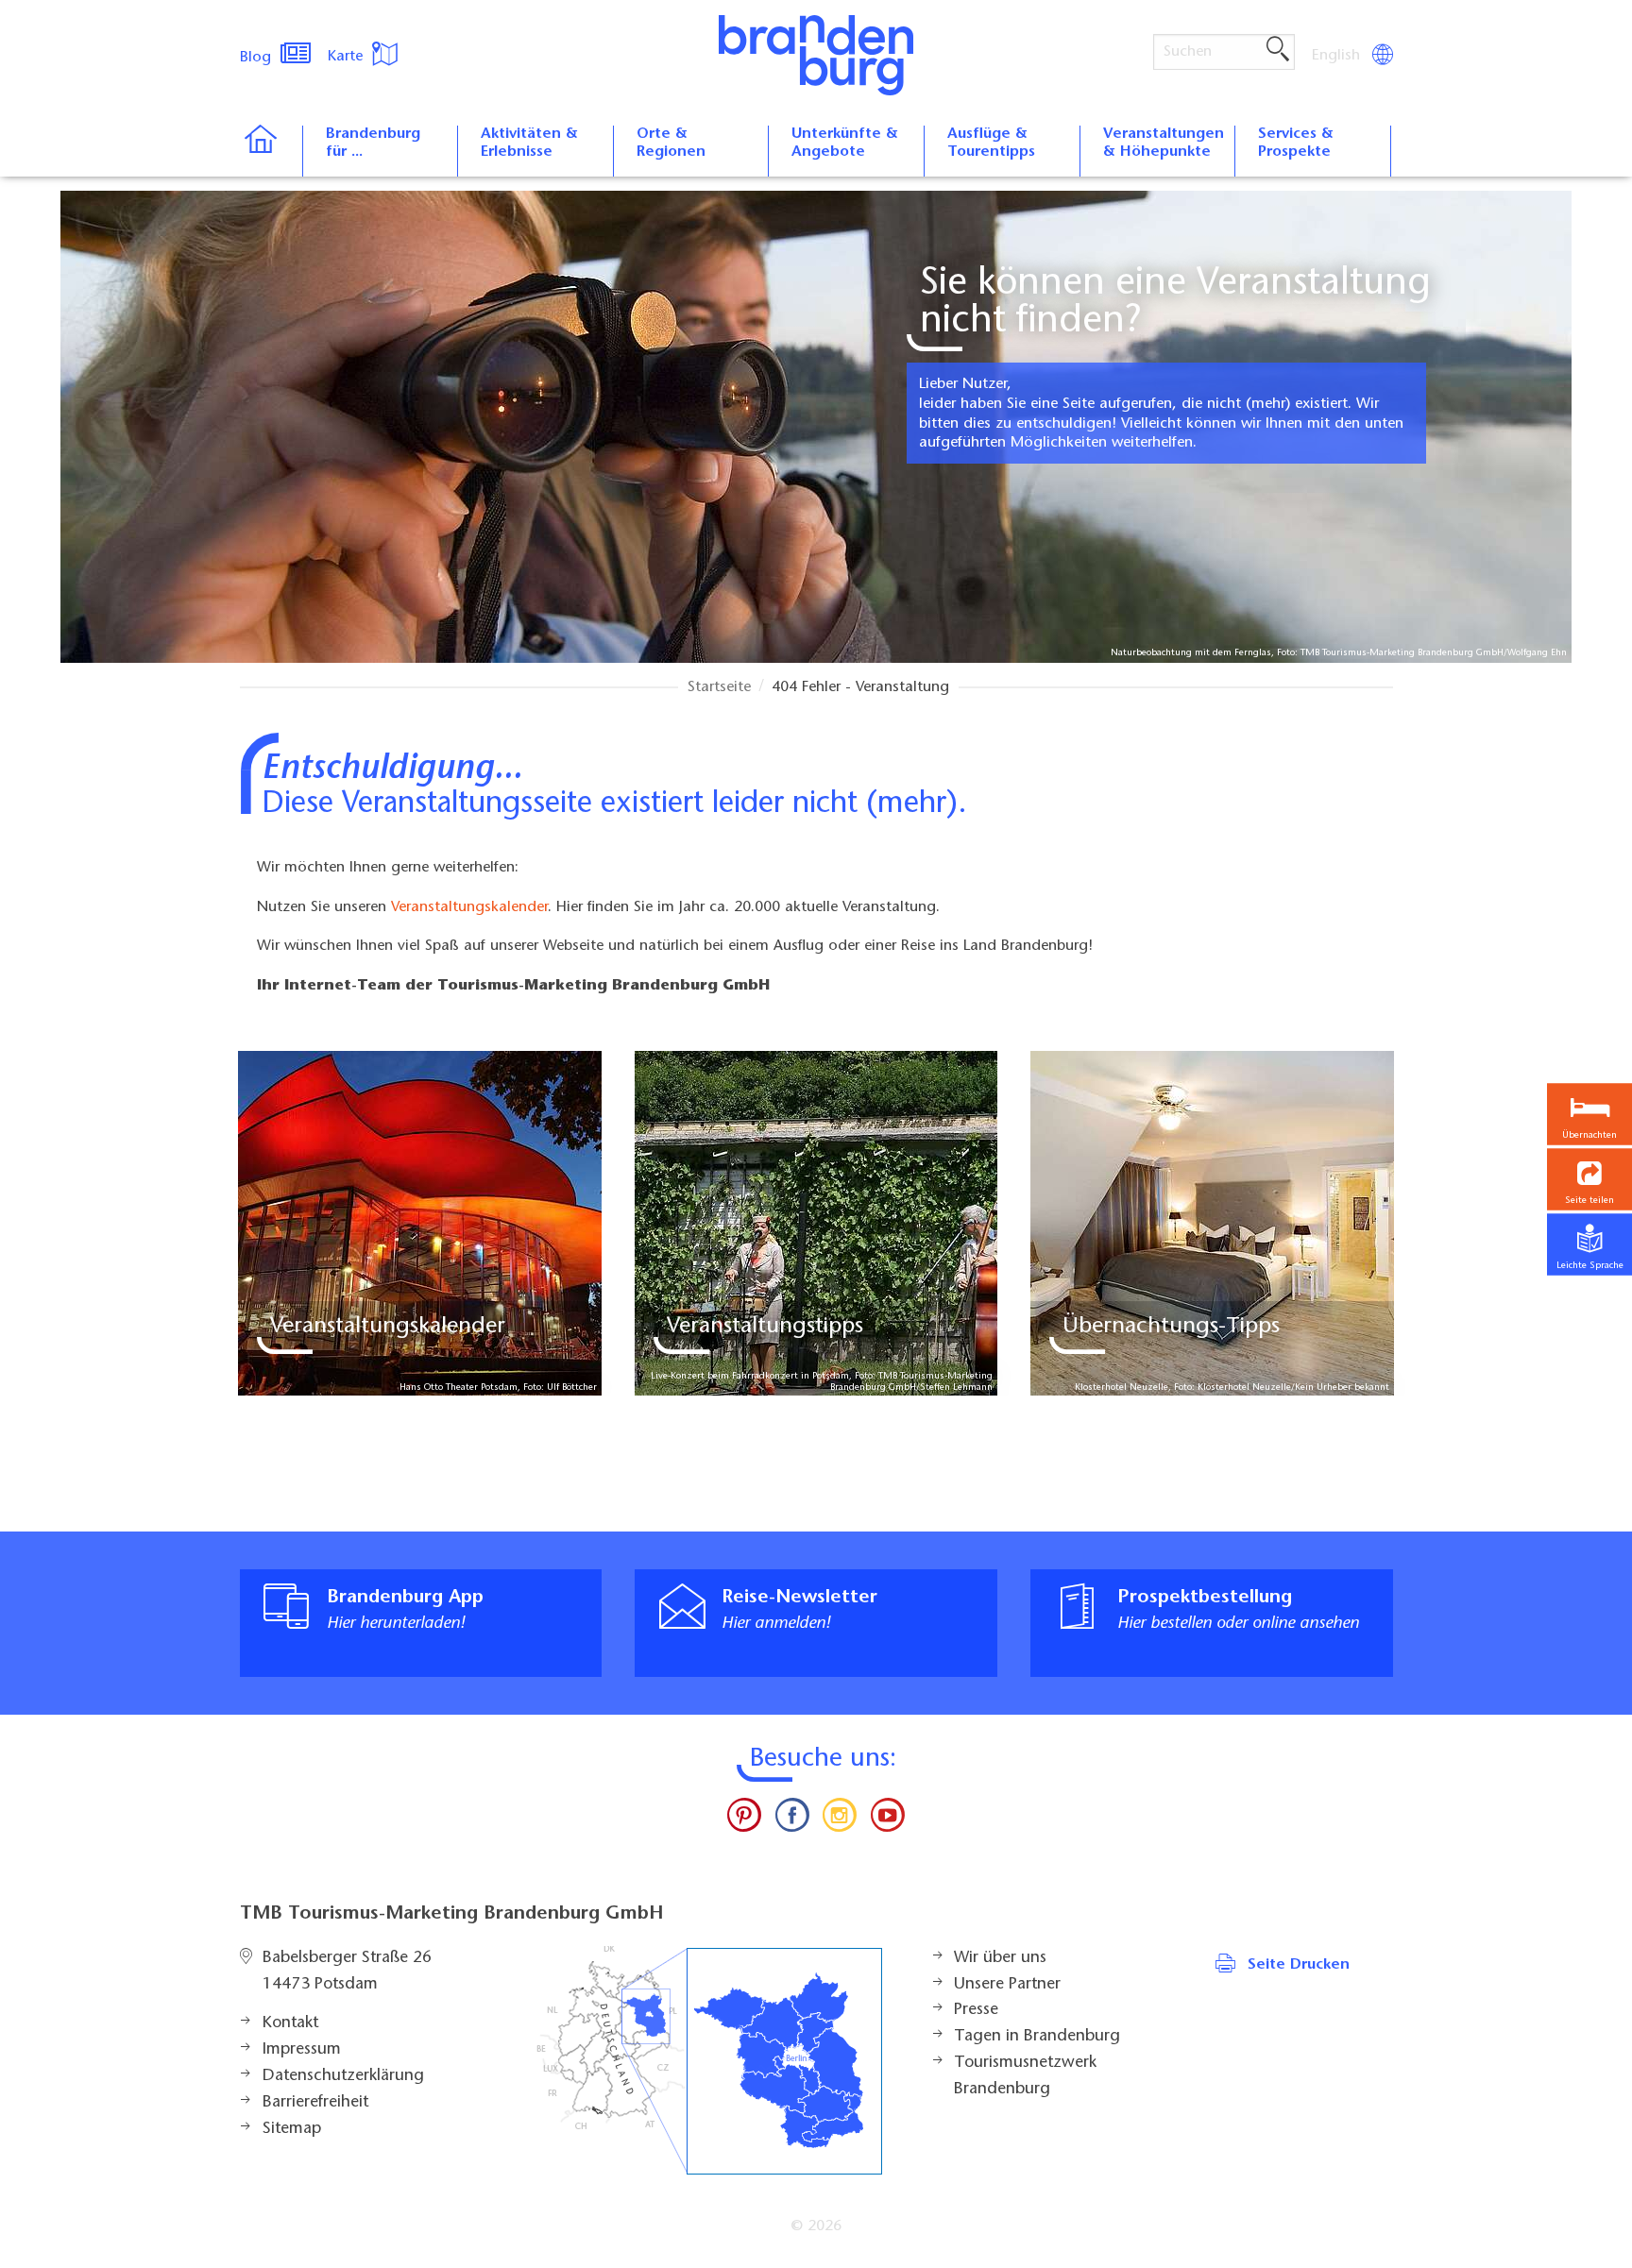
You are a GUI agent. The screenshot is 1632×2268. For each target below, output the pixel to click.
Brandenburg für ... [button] (373, 143)
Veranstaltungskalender (469, 907)
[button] (1589, 1180)
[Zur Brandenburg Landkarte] (709, 2061)
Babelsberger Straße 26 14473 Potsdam (347, 1972)
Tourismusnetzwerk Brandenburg (1025, 2076)
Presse (976, 2010)
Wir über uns (1000, 1958)
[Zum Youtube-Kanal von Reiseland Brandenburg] (887, 1819)
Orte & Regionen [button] (671, 143)
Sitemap (292, 2129)
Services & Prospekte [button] (1296, 143)
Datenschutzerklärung (343, 2076)
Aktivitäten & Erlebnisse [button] (529, 143)
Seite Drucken (1299, 1965)
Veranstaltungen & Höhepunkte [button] (1164, 143)
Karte (348, 57)
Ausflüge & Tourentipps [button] (991, 143)
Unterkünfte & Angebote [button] (845, 143)
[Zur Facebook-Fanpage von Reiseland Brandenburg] (792, 1819)
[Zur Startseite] (271, 151)
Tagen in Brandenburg (1037, 2037)
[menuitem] (1337, 56)
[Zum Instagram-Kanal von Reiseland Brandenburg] (840, 1819)
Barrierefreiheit (315, 2103)
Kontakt (290, 2023)
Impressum (302, 2050)
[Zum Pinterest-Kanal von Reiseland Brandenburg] (744, 1819)
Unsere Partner (1007, 1985)
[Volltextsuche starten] (1278, 50)
